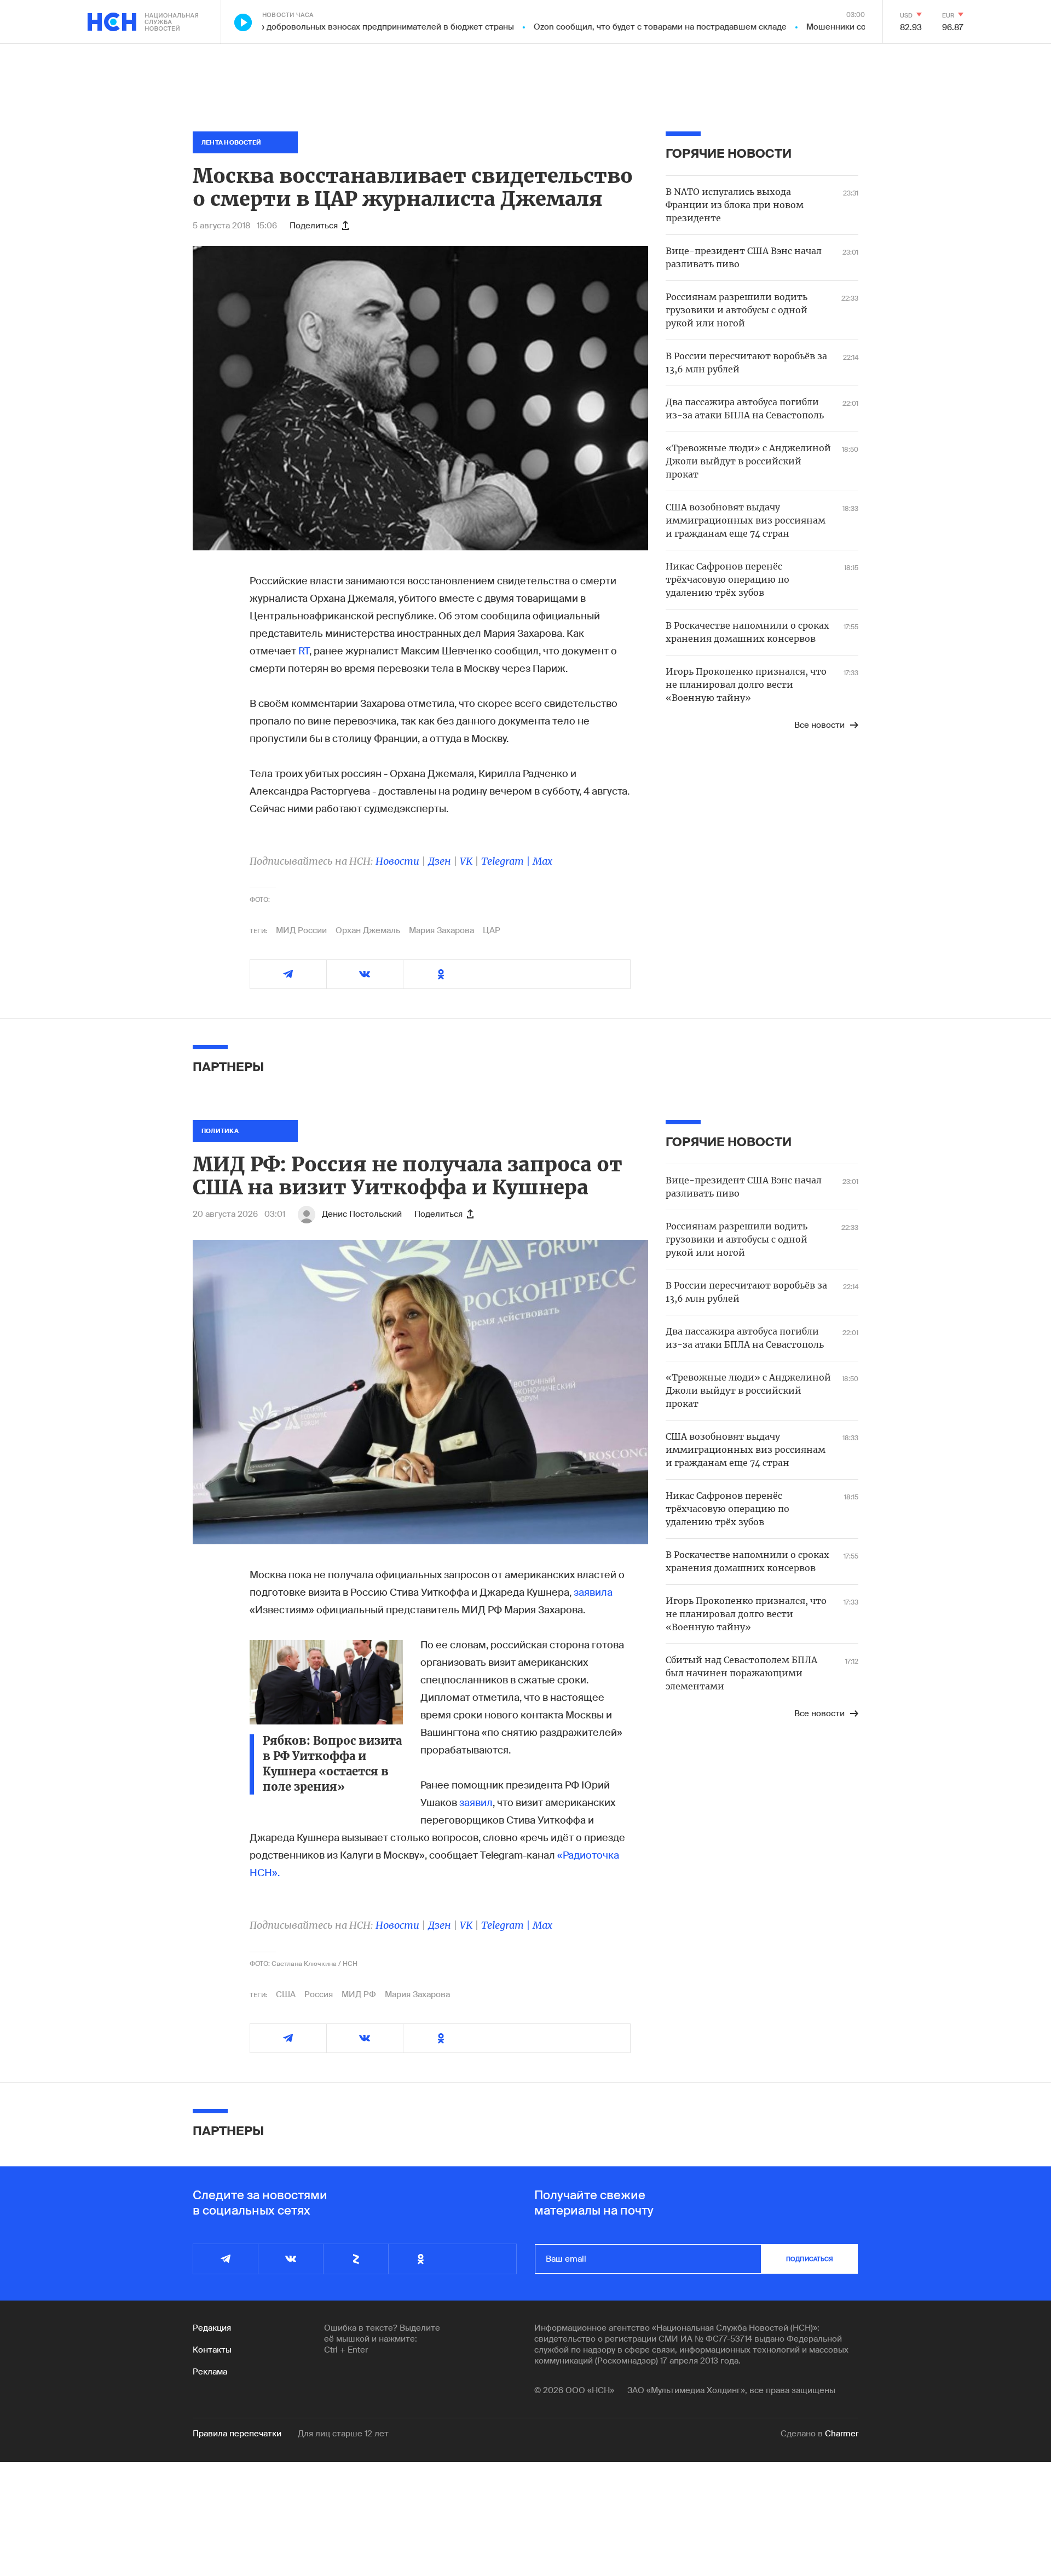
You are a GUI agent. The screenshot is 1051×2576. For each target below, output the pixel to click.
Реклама (210, 2372)
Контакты (212, 2350)
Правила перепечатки (237, 2434)
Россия (319, 1994)
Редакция (212, 2328)
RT (304, 651)
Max (542, 861)
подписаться (810, 2259)
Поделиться (314, 226)
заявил (476, 1803)
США (286, 1994)
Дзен (440, 861)
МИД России (301, 930)
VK (466, 861)
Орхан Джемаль (368, 930)
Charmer (842, 2434)
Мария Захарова (441, 930)
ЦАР (492, 930)
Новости (397, 861)
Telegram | (507, 861)
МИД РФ (359, 1994)
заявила (593, 1592)
